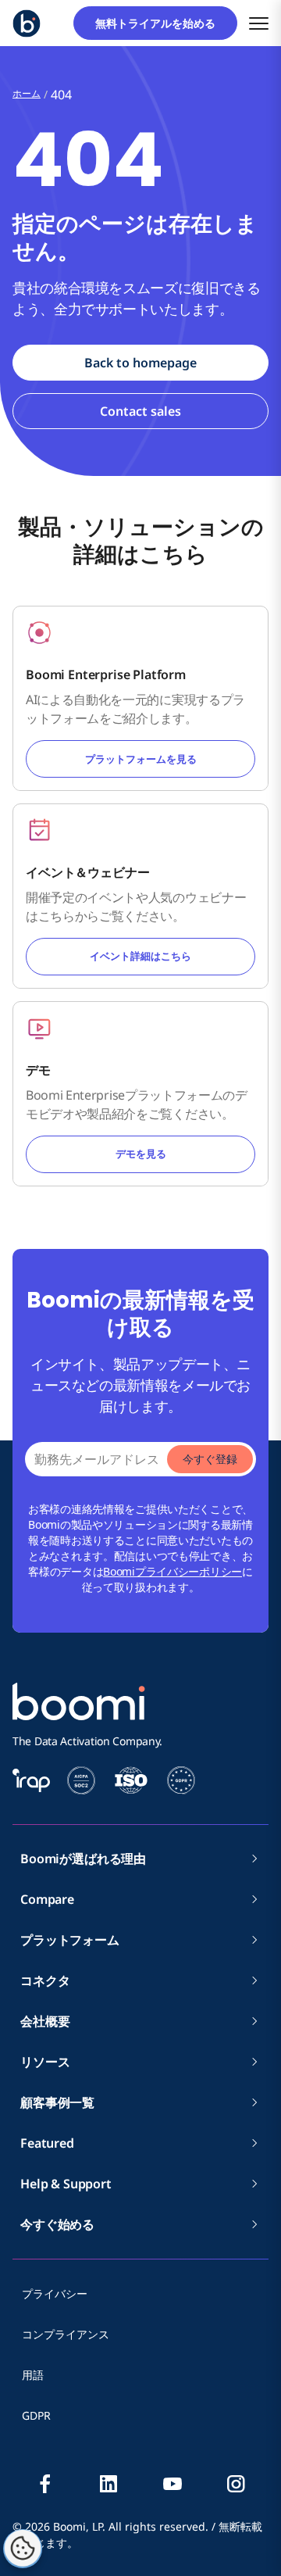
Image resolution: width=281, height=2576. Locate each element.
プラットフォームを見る (141, 759)
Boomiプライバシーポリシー (173, 1571)
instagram (236, 2484)
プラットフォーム (70, 1940)
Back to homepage (140, 363)
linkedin (108, 2484)
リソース (45, 2062)
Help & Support (66, 2184)
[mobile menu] (259, 23)
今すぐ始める (57, 2224)
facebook (45, 2484)
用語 (33, 2375)
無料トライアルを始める (161, 23)
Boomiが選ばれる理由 (83, 1859)
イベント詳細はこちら (140, 956)
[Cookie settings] (23, 2549)
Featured (47, 2143)
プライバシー (55, 2293)
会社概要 (51, 2021)
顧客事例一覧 (57, 2102)
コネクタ (51, 1980)
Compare (47, 1899)
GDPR (36, 2415)
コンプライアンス (66, 2334)
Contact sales (140, 411)
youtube (173, 2484)
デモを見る (141, 1154)
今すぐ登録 (210, 1459)
